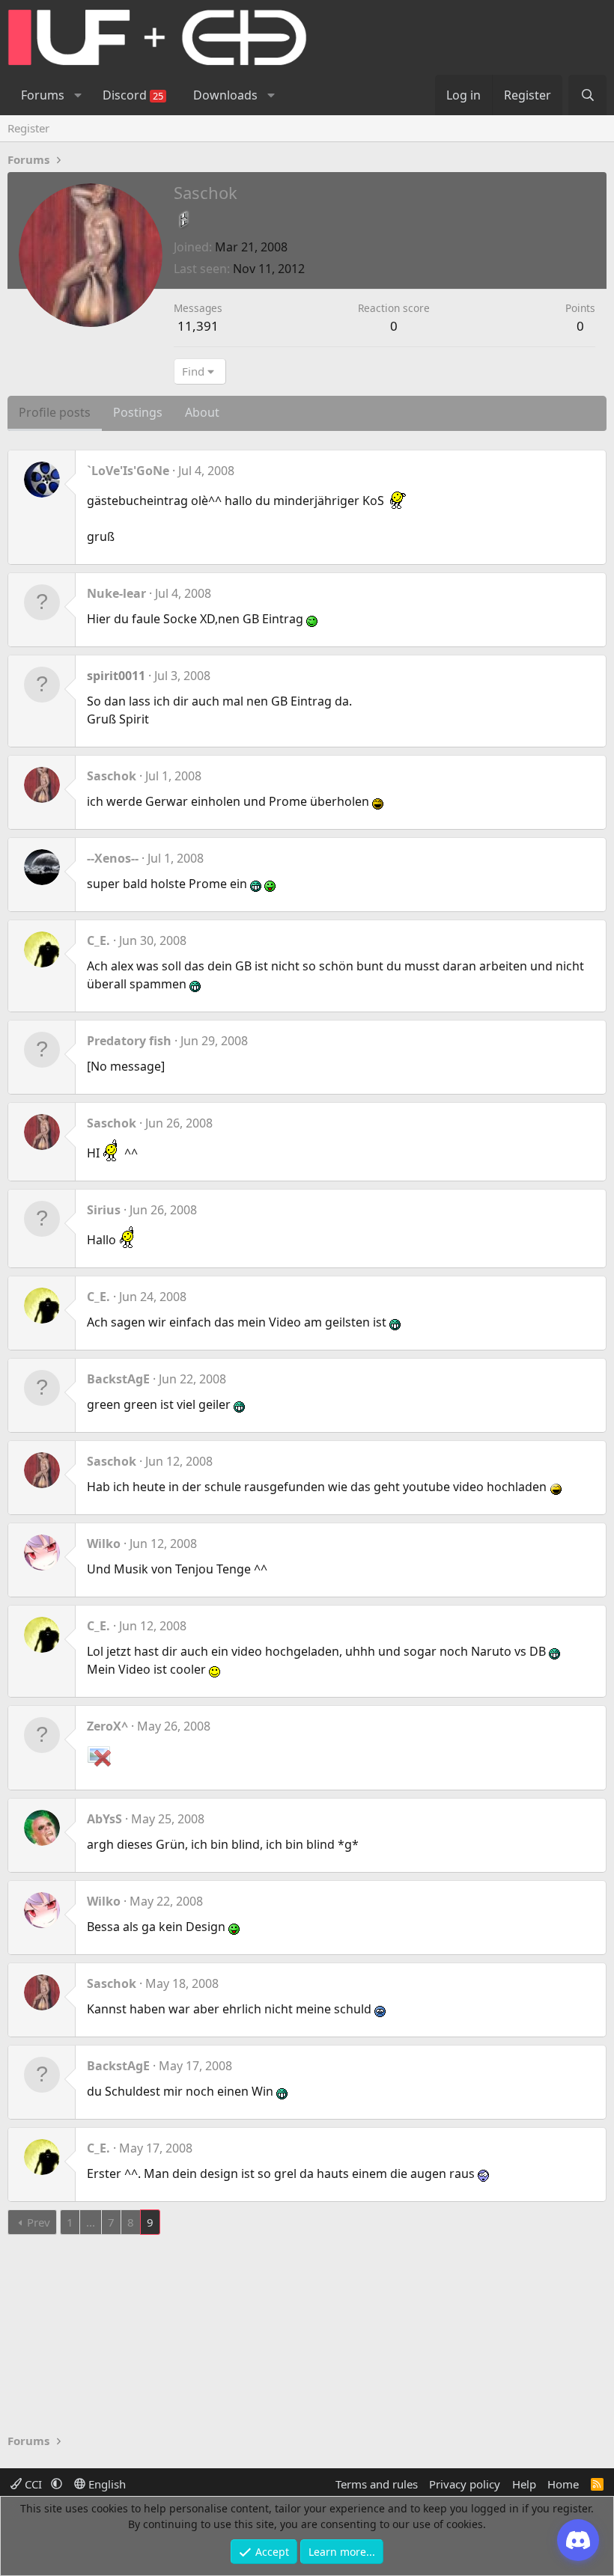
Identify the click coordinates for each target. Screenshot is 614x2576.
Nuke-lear (116, 593)
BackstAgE (118, 1379)
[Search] (587, 95)
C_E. (98, 940)
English (106, 2484)
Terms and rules (377, 2484)
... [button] (91, 2222)
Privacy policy (465, 2484)
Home (563, 2484)
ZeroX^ (107, 1726)
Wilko (104, 1544)
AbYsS (104, 1819)
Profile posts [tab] (55, 412)
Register (28, 128)
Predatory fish (129, 1041)
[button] (77, 95)
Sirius (104, 1210)
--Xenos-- (113, 858)
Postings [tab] (138, 412)
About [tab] (202, 412)
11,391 (198, 326)
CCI (33, 2484)
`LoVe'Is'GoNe (128, 471)
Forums (43, 95)
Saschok (112, 776)
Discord (133, 95)
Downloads (225, 95)
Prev (39, 2222)
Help (524, 2484)
